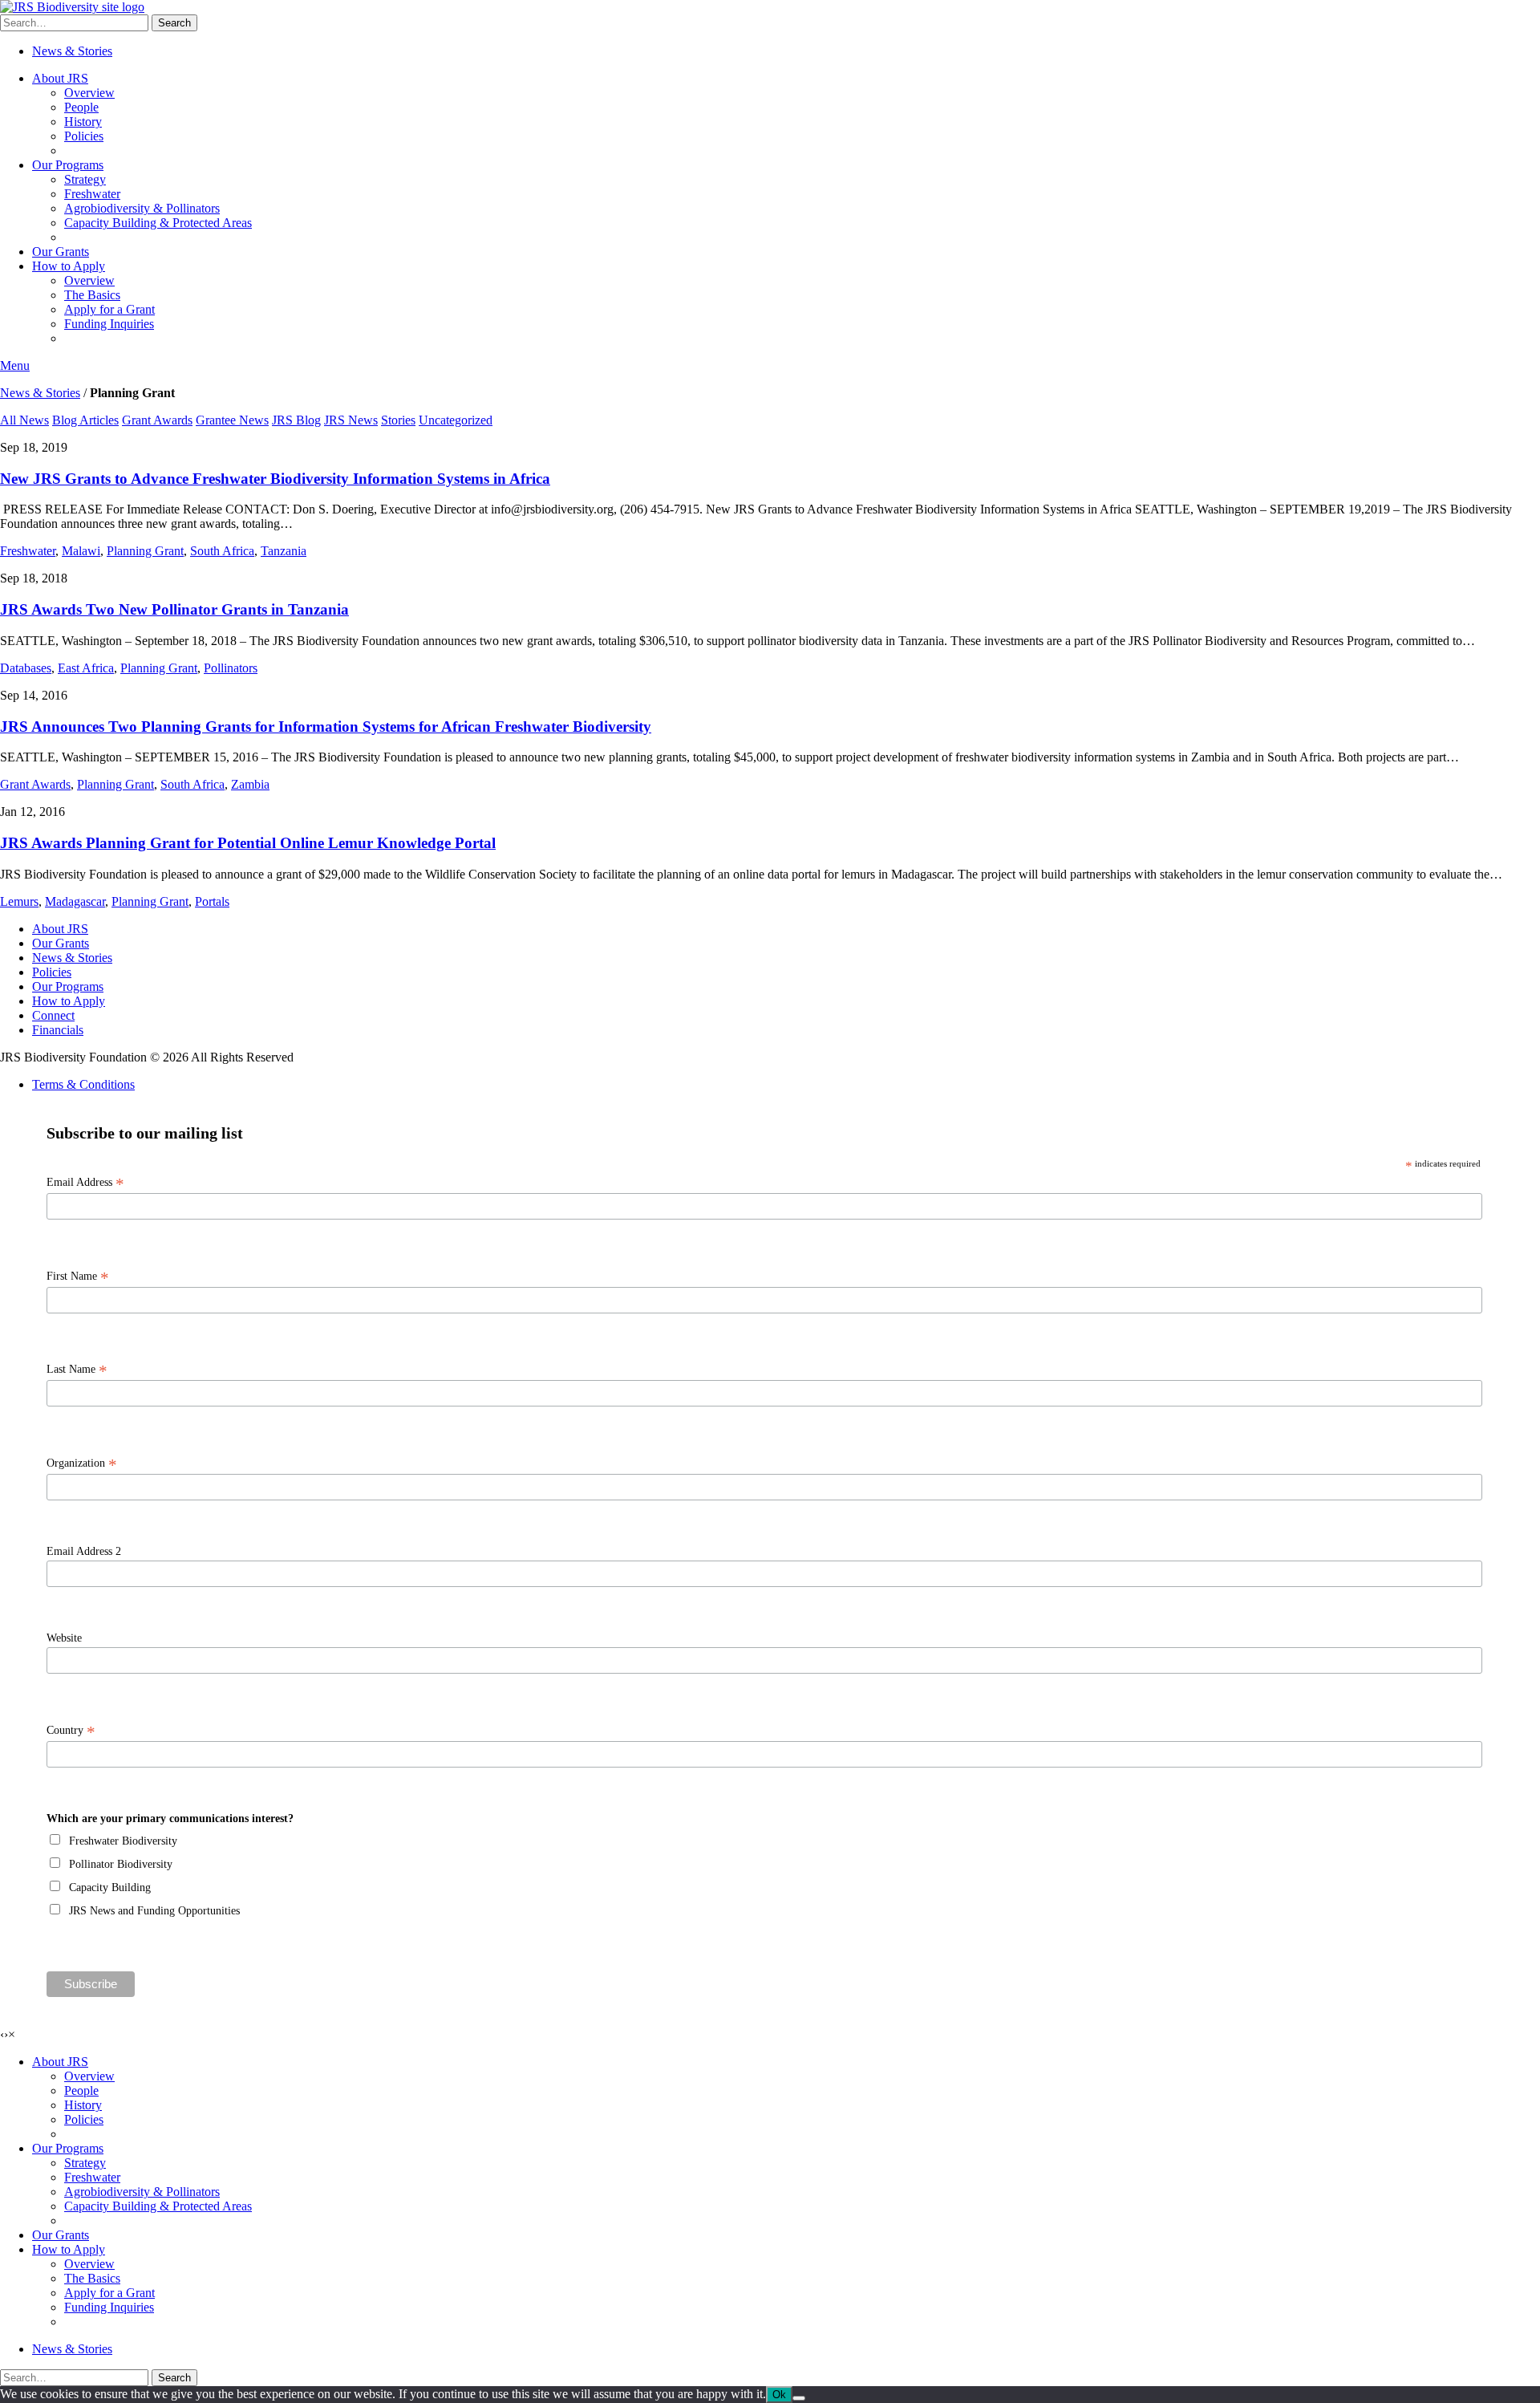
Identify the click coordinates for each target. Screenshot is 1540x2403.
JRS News (351, 420)
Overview (89, 93)
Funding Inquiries (109, 324)
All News (24, 420)
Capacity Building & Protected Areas (158, 223)
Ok (779, 2395)
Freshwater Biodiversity (123, 1841)
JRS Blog (296, 420)
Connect (53, 1015)
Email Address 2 (84, 1551)
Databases (26, 668)
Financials (58, 1030)
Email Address (85, 1183)
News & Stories (72, 51)
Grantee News (232, 420)
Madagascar (75, 901)
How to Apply (69, 266)
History (83, 122)
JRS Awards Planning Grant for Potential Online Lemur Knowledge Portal (248, 843)
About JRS (60, 78)
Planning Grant (145, 551)
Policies (84, 136)
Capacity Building (110, 1887)
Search (174, 23)
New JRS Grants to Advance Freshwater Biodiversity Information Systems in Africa (275, 479)
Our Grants (61, 252)
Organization (82, 1463)
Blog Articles (85, 420)
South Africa (222, 551)
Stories (398, 420)
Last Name (77, 1370)
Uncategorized (456, 420)
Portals (212, 901)
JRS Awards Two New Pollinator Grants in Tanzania (174, 609)
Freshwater (92, 194)
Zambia (250, 784)
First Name (78, 1277)
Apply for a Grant (109, 309)
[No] (799, 2398)
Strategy (85, 179)
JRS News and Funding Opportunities (154, 1911)
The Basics (92, 295)
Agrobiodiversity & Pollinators (142, 208)
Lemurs (19, 901)
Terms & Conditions (83, 1084)
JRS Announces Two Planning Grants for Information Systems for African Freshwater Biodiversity (326, 727)
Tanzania (284, 551)
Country (71, 1731)
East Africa (86, 668)
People (81, 107)
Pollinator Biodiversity (121, 1864)
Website (64, 1638)
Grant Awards (157, 420)
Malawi (81, 551)
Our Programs (68, 165)
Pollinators (231, 668)
